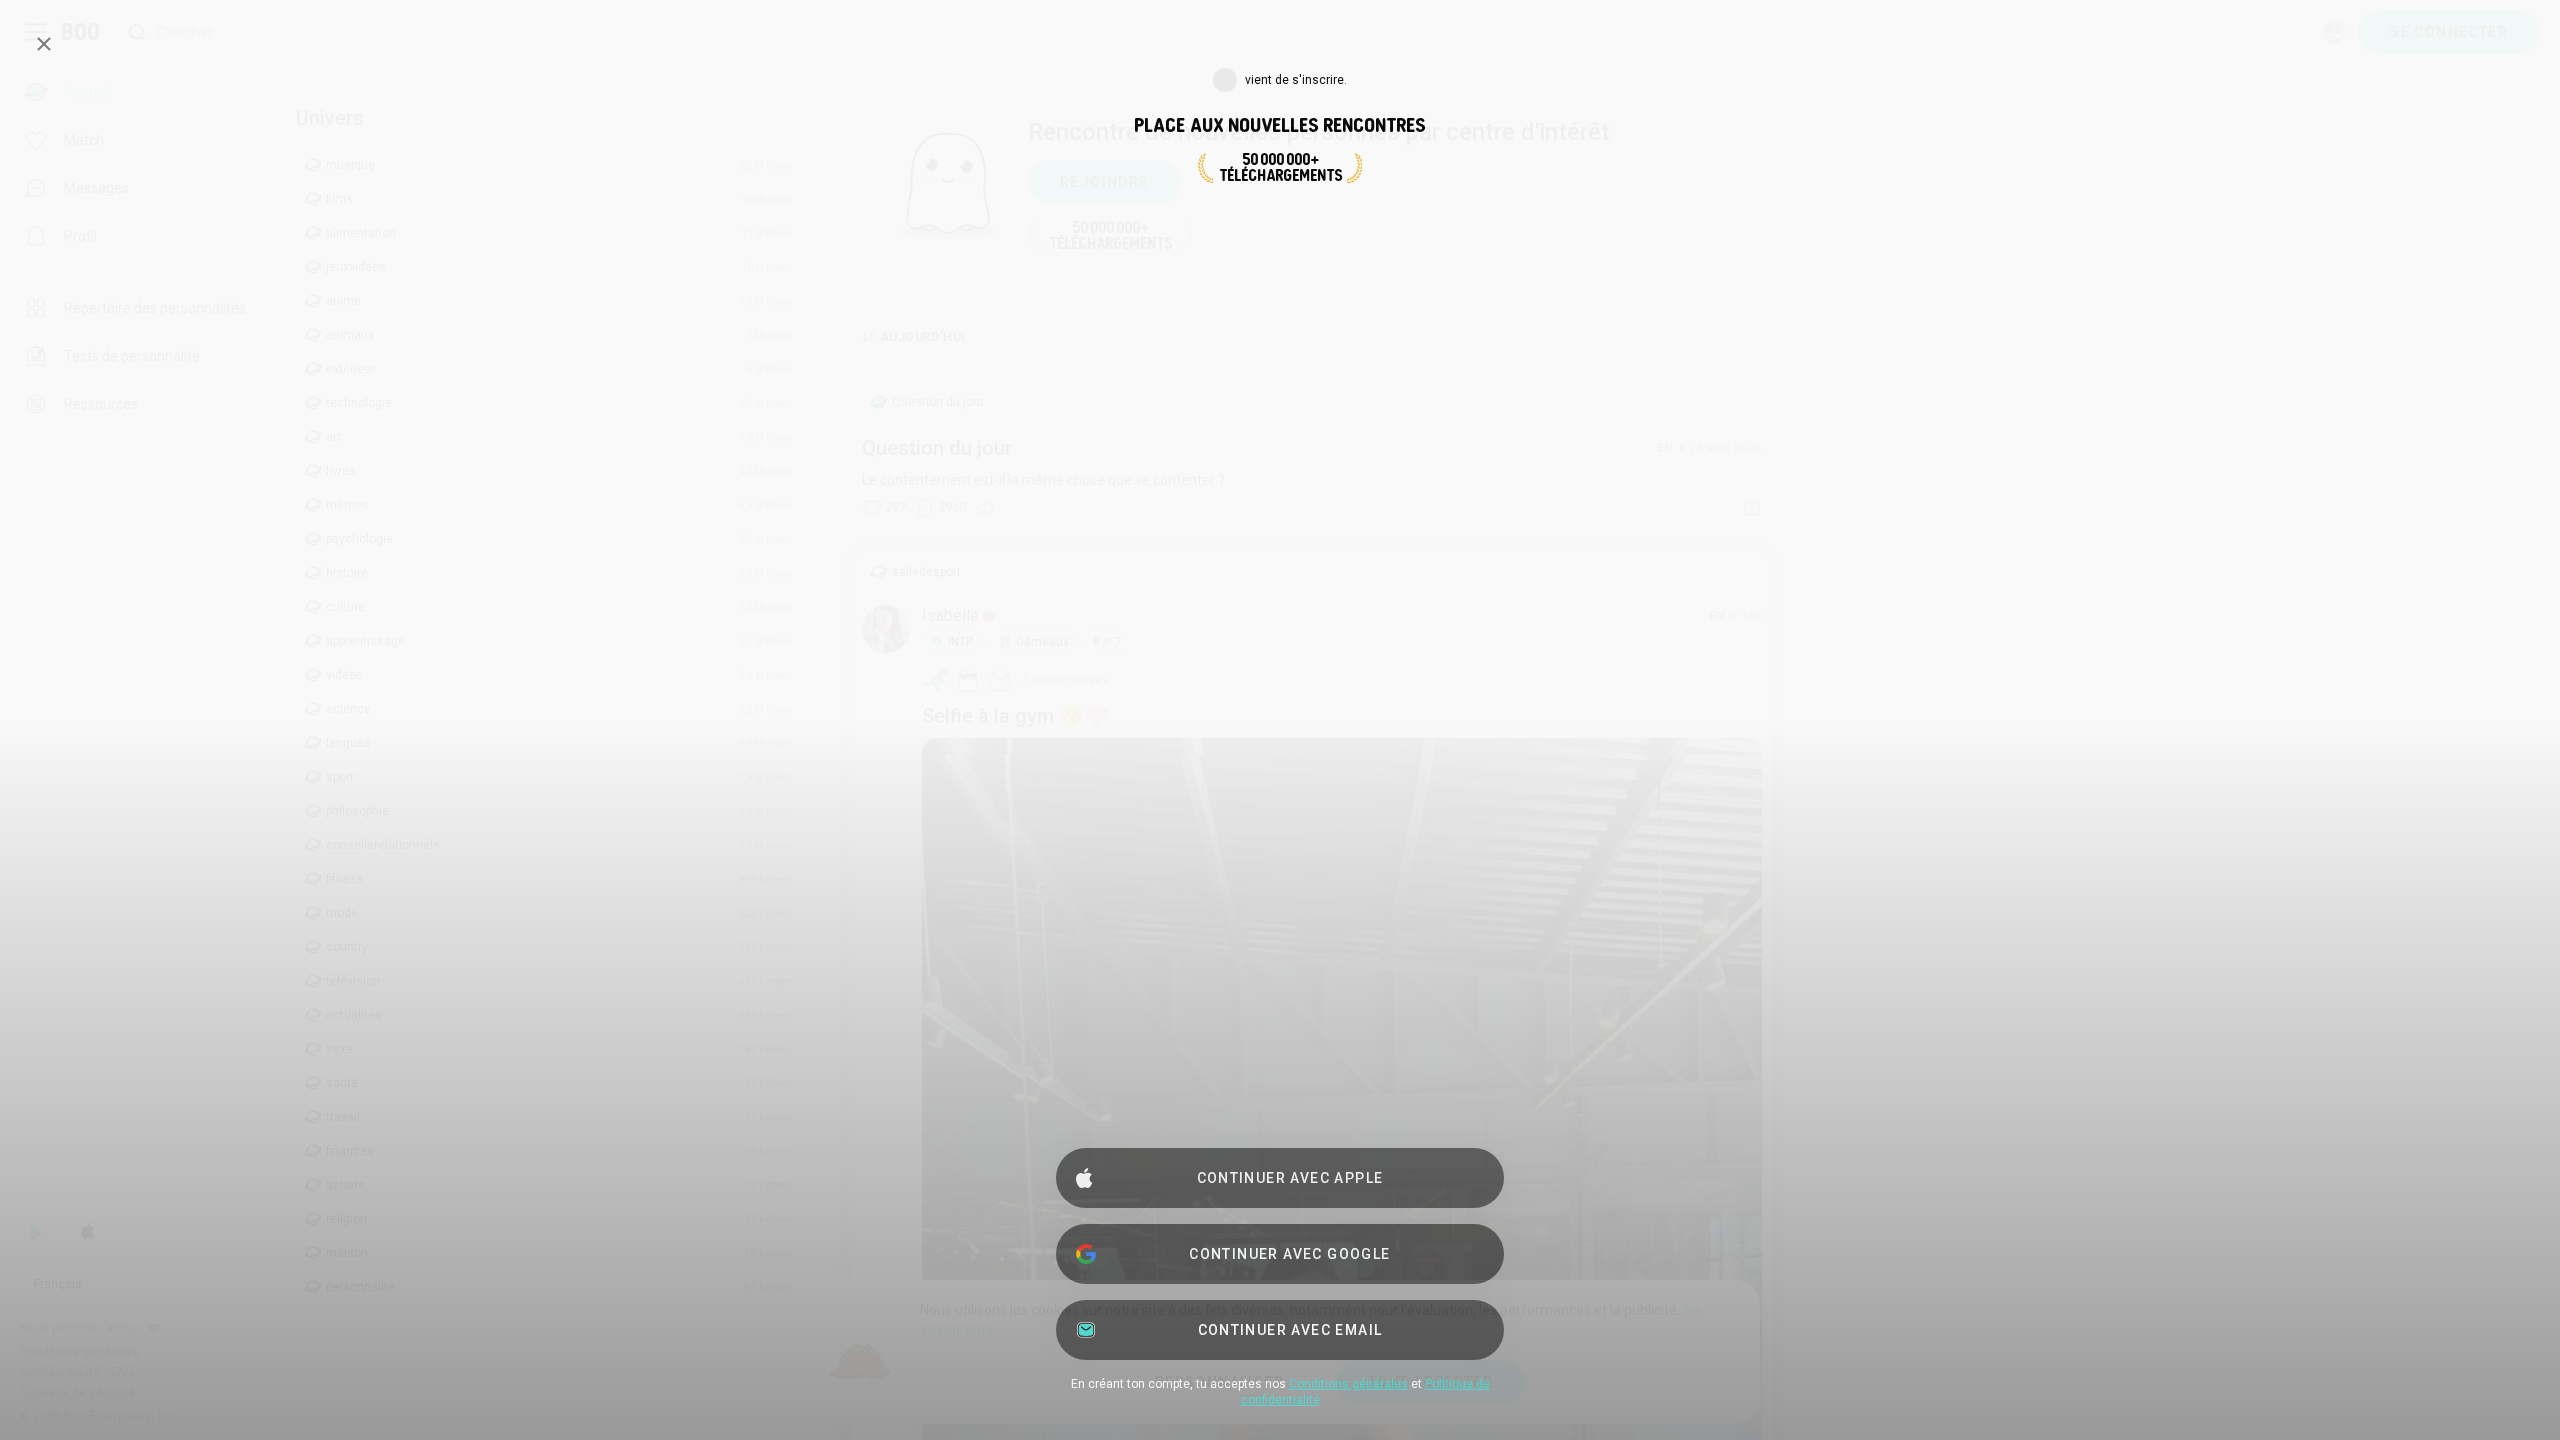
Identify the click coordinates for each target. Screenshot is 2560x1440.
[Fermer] (44, 44)
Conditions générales (1348, 1384)
